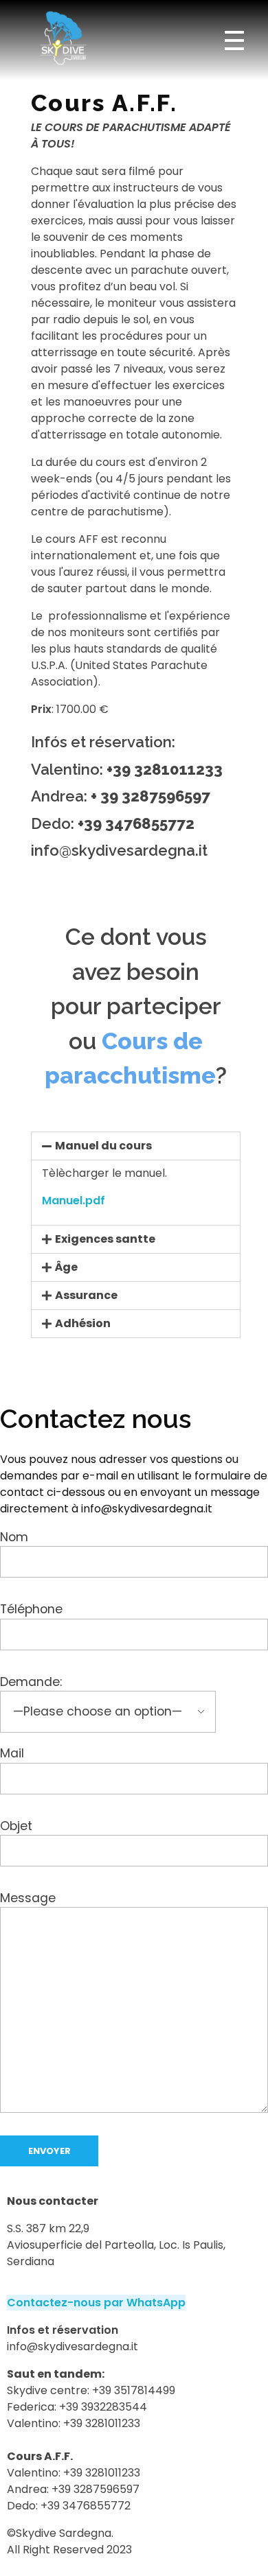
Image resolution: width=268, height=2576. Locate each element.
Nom (14, 1537)
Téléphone (31, 1609)
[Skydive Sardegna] (62, 38)
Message (28, 1898)
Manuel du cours (103, 1146)
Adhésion (83, 1323)
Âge (66, 1267)
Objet (16, 1825)
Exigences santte (105, 1239)
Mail (12, 1753)
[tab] (136, 1146)
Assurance (86, 1295)
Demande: (31, 1682)
